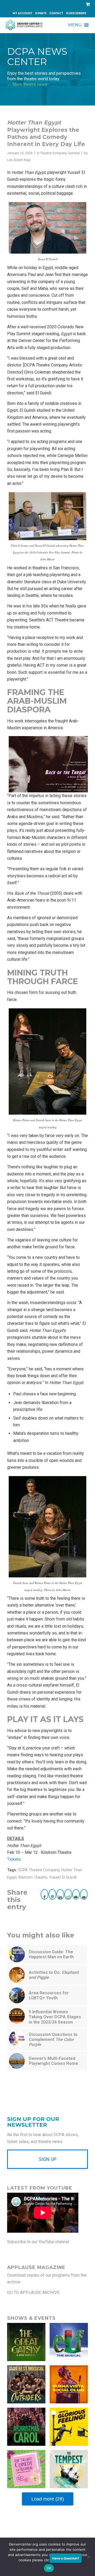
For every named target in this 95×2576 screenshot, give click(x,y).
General (74, 153)
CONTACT (56, 13)
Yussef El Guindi (63, 1877)
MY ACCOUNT (22, 13)
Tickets (14, 1859)
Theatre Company (53, 153)
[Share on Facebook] (45, 1894)
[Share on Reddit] (68, 1894)
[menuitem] (23, 13)
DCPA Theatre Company (39, 1870)
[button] (75, 25)
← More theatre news (27, 84)
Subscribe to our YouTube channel (38, 2242)
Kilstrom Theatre (33, 1877)
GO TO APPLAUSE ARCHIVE (33, 2293)
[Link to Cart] (87, 4)
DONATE (41, 13)
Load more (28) (48, 2499)
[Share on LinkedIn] (60, 1894)
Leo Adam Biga (19, 160)
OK (49, 2568)
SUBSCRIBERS (76, 13)
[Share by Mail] (76, 1894)
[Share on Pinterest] (52, 1894)
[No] (88, 2557)
